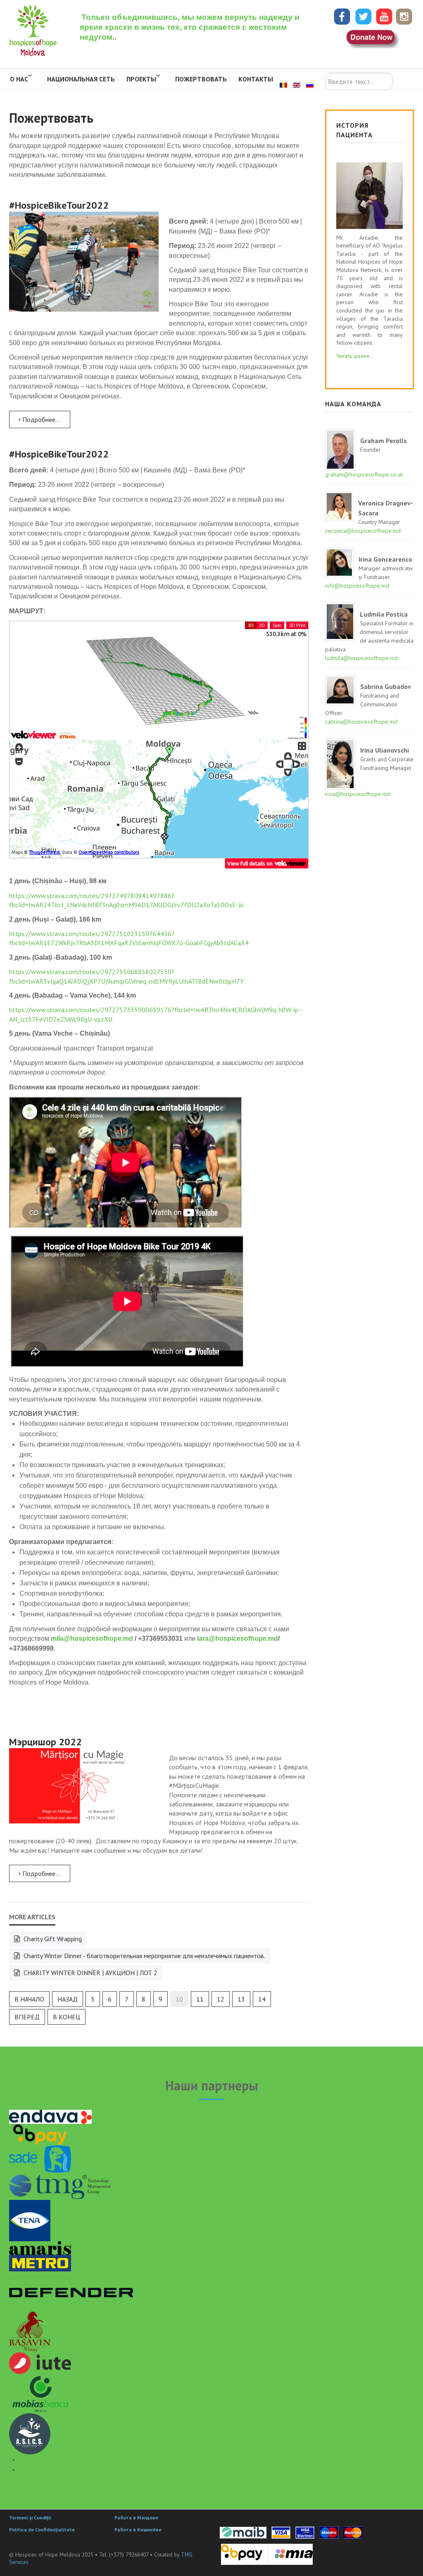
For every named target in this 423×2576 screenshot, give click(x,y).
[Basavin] (30, 2331)
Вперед (27, 2017)
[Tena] (30, 2220)
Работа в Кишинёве (138, 2530)
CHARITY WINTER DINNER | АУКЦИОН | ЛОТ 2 (90, 1973)
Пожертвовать (201, 79)
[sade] (40, 2158)
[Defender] (71, 2290)
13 (241, 1999)
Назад (68, 1999)
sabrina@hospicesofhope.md (361, 722)
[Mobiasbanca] (40, 2393)
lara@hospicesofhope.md (238, 1638)
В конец (67, 2017)
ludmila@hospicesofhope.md (361, 658)
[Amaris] (40, 2247)
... (355, 356)
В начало (29, 1999)
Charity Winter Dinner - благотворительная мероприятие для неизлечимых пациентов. (144, 1956)
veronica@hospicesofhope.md (363, 531)
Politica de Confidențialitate (42, 2530)
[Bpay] (40, 2134)
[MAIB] (243, 2532)
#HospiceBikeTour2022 (59, 205)
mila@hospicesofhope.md (92, 1638)
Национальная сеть (81, 79)
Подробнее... (40, 419)
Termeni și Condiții (30, 2518)
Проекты (141, 79)
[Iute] (40, 2362)
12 (221, 1999)
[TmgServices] (61, 2185)
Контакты (256, 79)
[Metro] (40, 2262)
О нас (19, 79)
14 (262, 1999)
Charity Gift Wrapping (52, 1939)
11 (200, 1999)
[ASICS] (30, 2433)
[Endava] (50, 2116)
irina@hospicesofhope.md (358, 794)
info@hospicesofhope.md (357, 586)
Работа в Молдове (136, 2518)
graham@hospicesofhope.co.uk (364, 474)
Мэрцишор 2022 (45, 1742)
